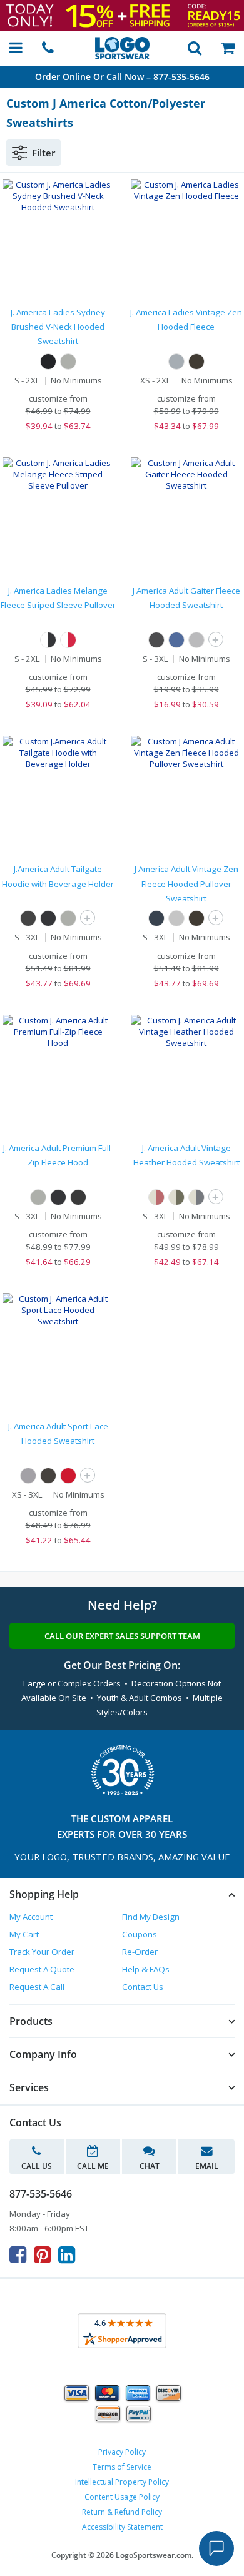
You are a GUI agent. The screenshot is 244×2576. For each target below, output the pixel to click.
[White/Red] (68, 640)
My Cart (24, 1934)
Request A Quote (42, 1969)
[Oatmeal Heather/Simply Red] (156, 1197)
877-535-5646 (181, 77)
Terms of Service (122, 2467)
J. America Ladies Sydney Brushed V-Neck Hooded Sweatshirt (58, 327)
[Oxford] (68, 362)
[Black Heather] (156, 640)
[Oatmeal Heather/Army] (176, 1197)
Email (207, 2166)
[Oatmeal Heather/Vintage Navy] (196, 1197)
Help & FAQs (146, 1969)
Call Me (93, 2166)
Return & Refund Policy (122, 2512)
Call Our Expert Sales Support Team (122, 1636)
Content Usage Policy (122, 2497)
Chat (150, 2166)
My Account (31, 1917)
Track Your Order (42, 1952)
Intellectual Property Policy (122, 2482)
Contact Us (143, 1987)
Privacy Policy (122, 2452)
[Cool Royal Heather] (176, 640)
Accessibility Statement (122, 2527)
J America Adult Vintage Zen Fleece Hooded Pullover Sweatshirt (186, 884)
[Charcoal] (78, 1197)
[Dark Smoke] (196, 362)
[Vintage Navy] (156, 918)
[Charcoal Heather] (28, 918)
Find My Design (151, 1917)
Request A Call (37, 1987)
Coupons (140, 1934)
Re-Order (140, 1952)
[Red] (68, 1476)
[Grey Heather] (196, 640)
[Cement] (176, 362)
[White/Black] (48, 640)
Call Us (37, 2166)
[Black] (48, 362)
